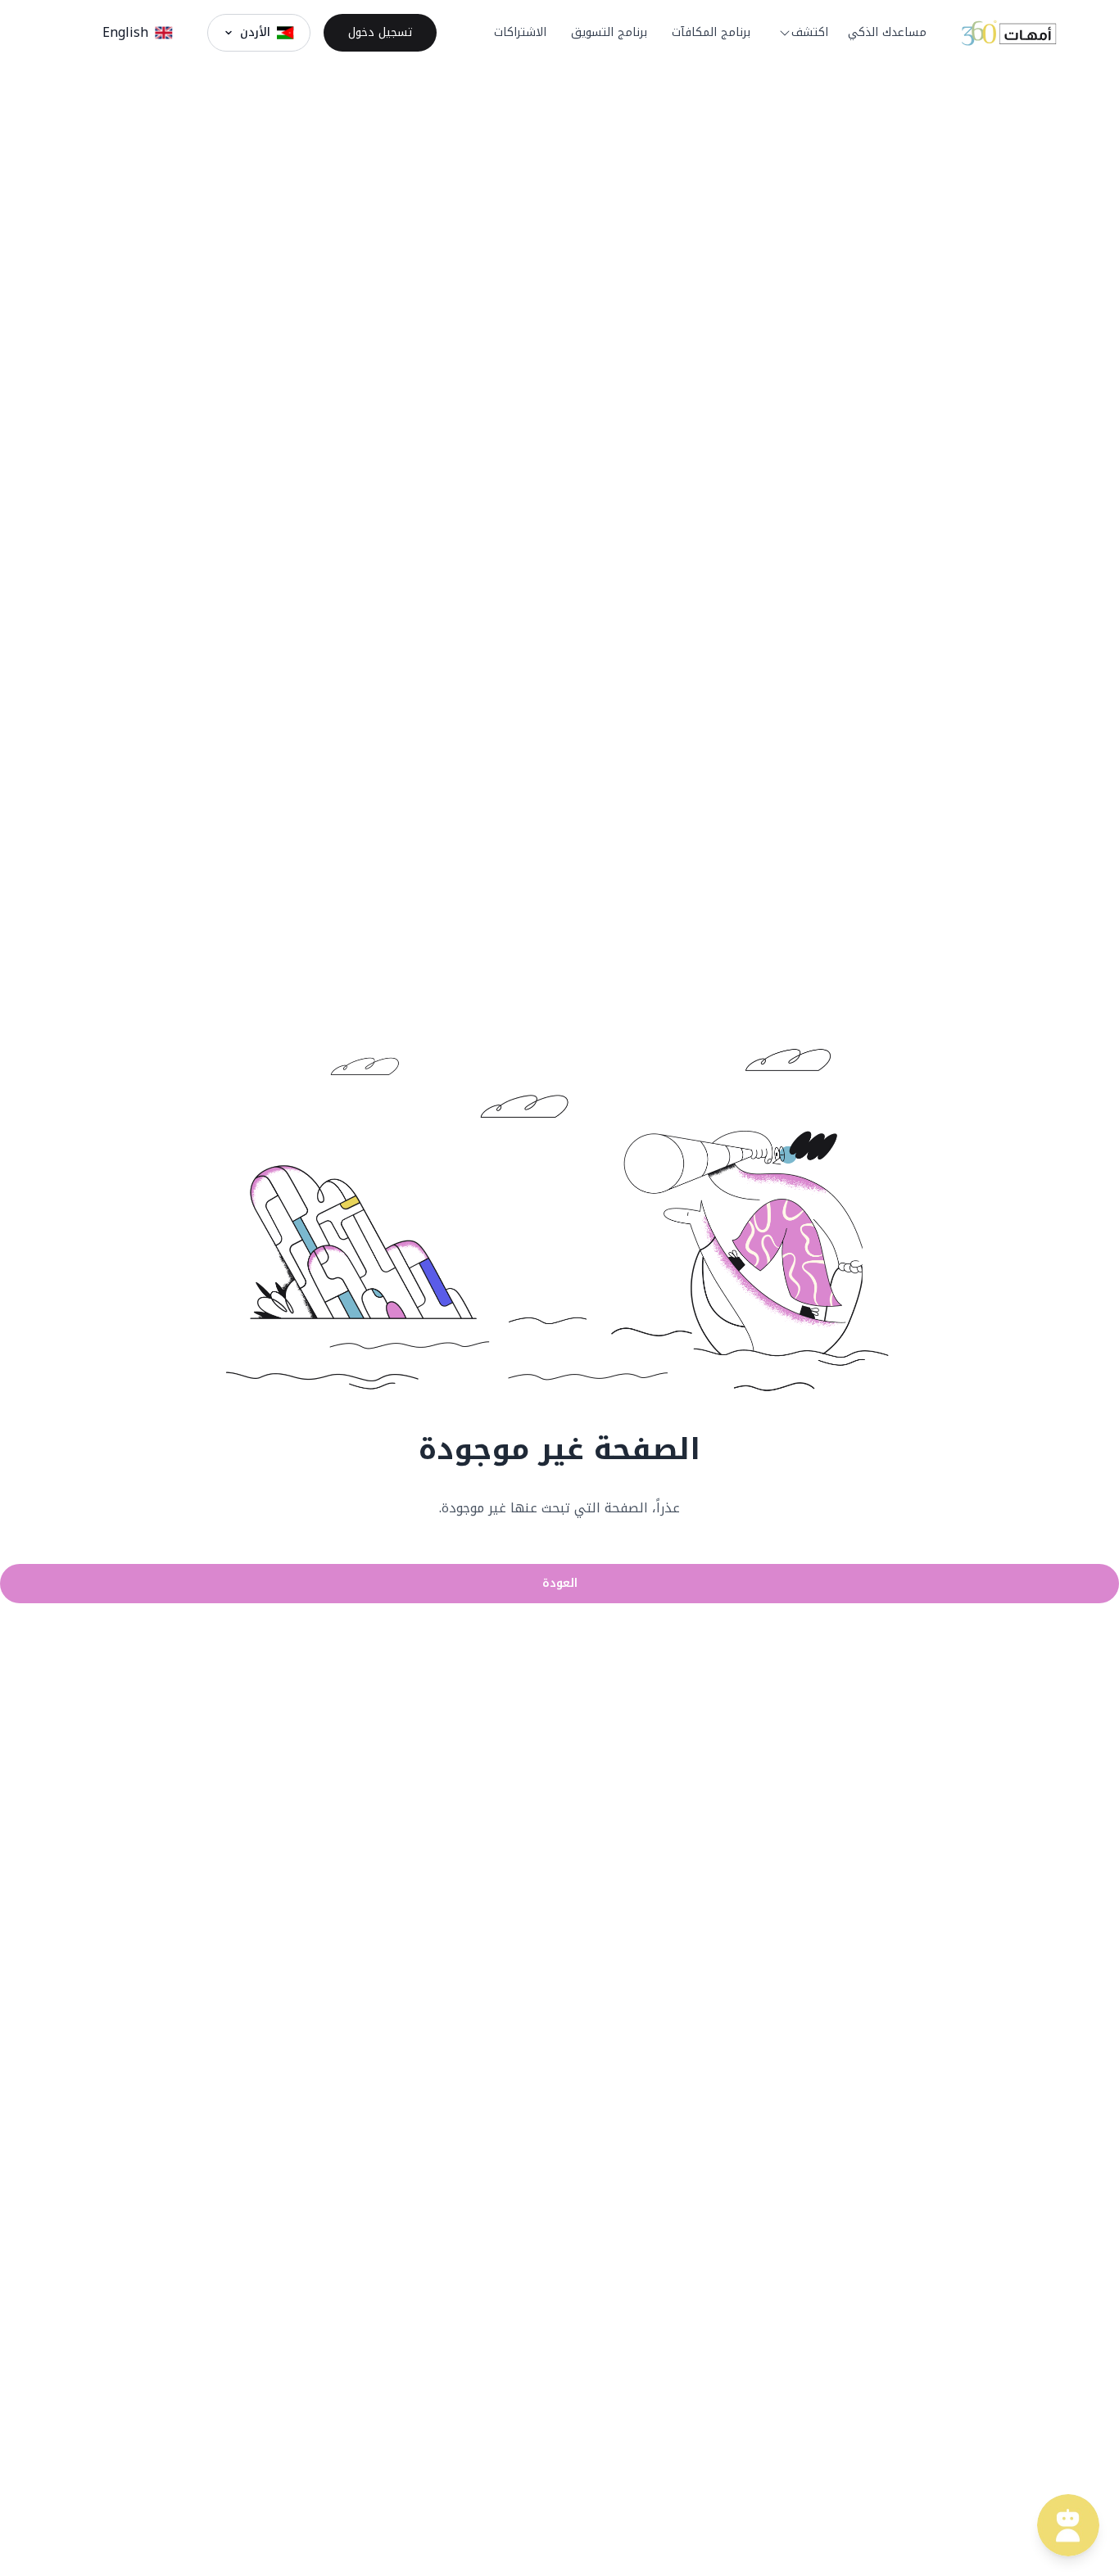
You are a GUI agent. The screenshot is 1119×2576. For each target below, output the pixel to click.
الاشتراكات (520, 32)
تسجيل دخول (380, 32)
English (125, 32)
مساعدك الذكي (887, 32)
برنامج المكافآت (711, 32)
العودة (560, 1583)
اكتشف (810, 32)
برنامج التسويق (609, 32)
